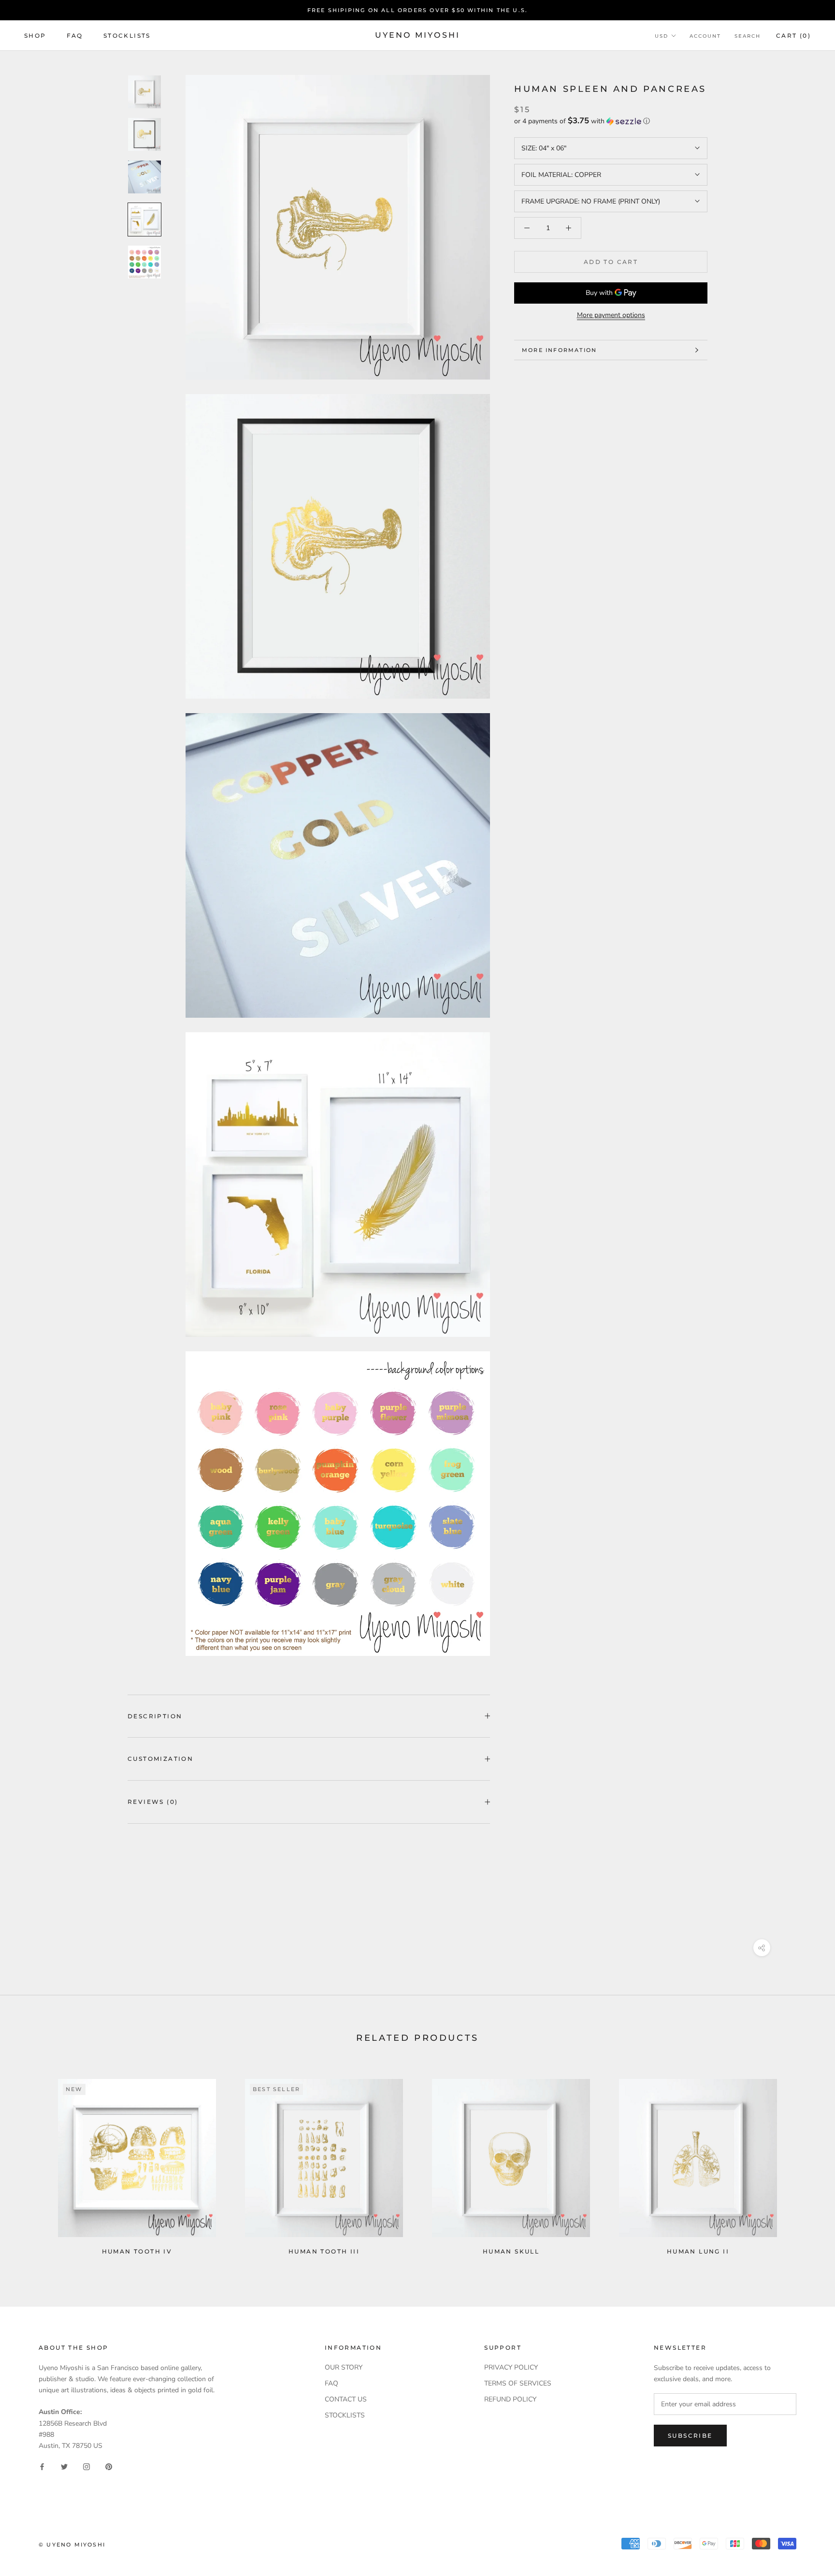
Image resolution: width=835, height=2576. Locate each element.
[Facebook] (42, 2466)
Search (748, 36)
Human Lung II (698, 2251)
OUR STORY (344, 2367)
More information (559, 350)
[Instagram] (86, 2466)
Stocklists (127, 36)
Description (155, 1716)
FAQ (75, 36)
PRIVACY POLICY (511, 2367)
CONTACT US (346, 2399)
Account (705, 36)
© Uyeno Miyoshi (72, 2545)
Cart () (793, 36)
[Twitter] (64, 2466)
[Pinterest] (109, 2466)
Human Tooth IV (137, 2251)
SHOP (35, 36)
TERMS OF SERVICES (518, 2383)
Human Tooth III (324, 2251)
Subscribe (690, 2436)
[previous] (30, 2163)
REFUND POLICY (510, 2399)
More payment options (611, 315)
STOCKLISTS (345, 2415)
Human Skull (511, 2251)
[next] (805, 2163)
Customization (160, 1759)
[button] (611, 121)
